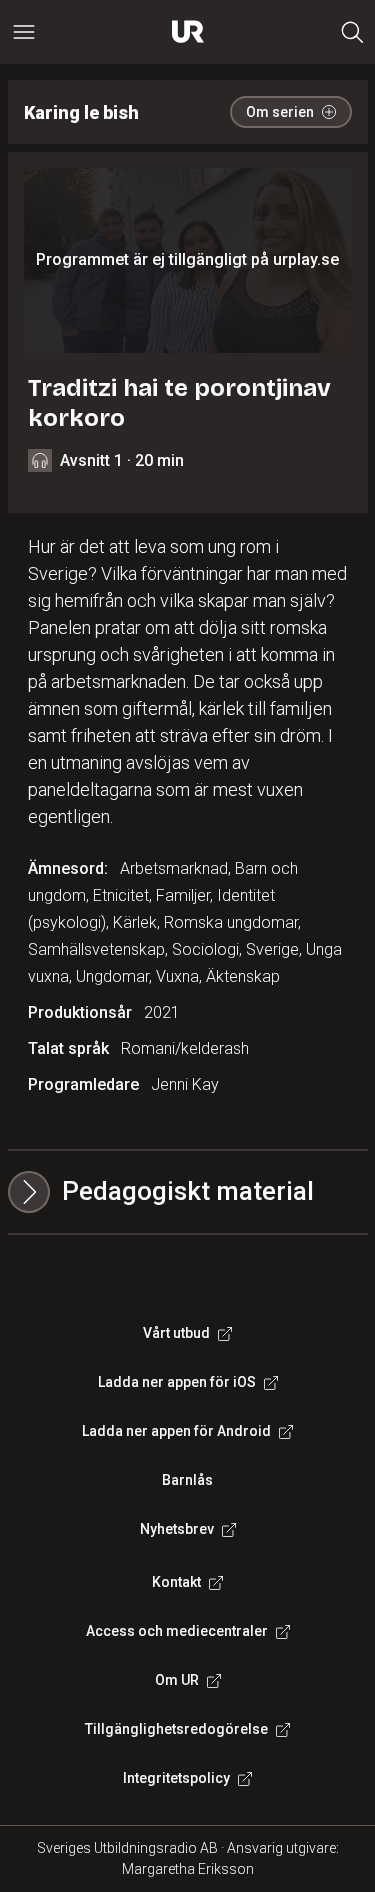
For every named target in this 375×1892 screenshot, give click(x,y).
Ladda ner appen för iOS (177, 1382)
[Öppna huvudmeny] (24, 32)
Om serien (280, 112)
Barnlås (187, 1480)
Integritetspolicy (176, 1778)
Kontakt (176, 1582)
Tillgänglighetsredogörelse (176, 1729)
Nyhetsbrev (177, 1529)
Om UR (177, 1680)
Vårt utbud (176, 1333)
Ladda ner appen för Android (176, 1431)
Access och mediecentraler (177, 1631)
